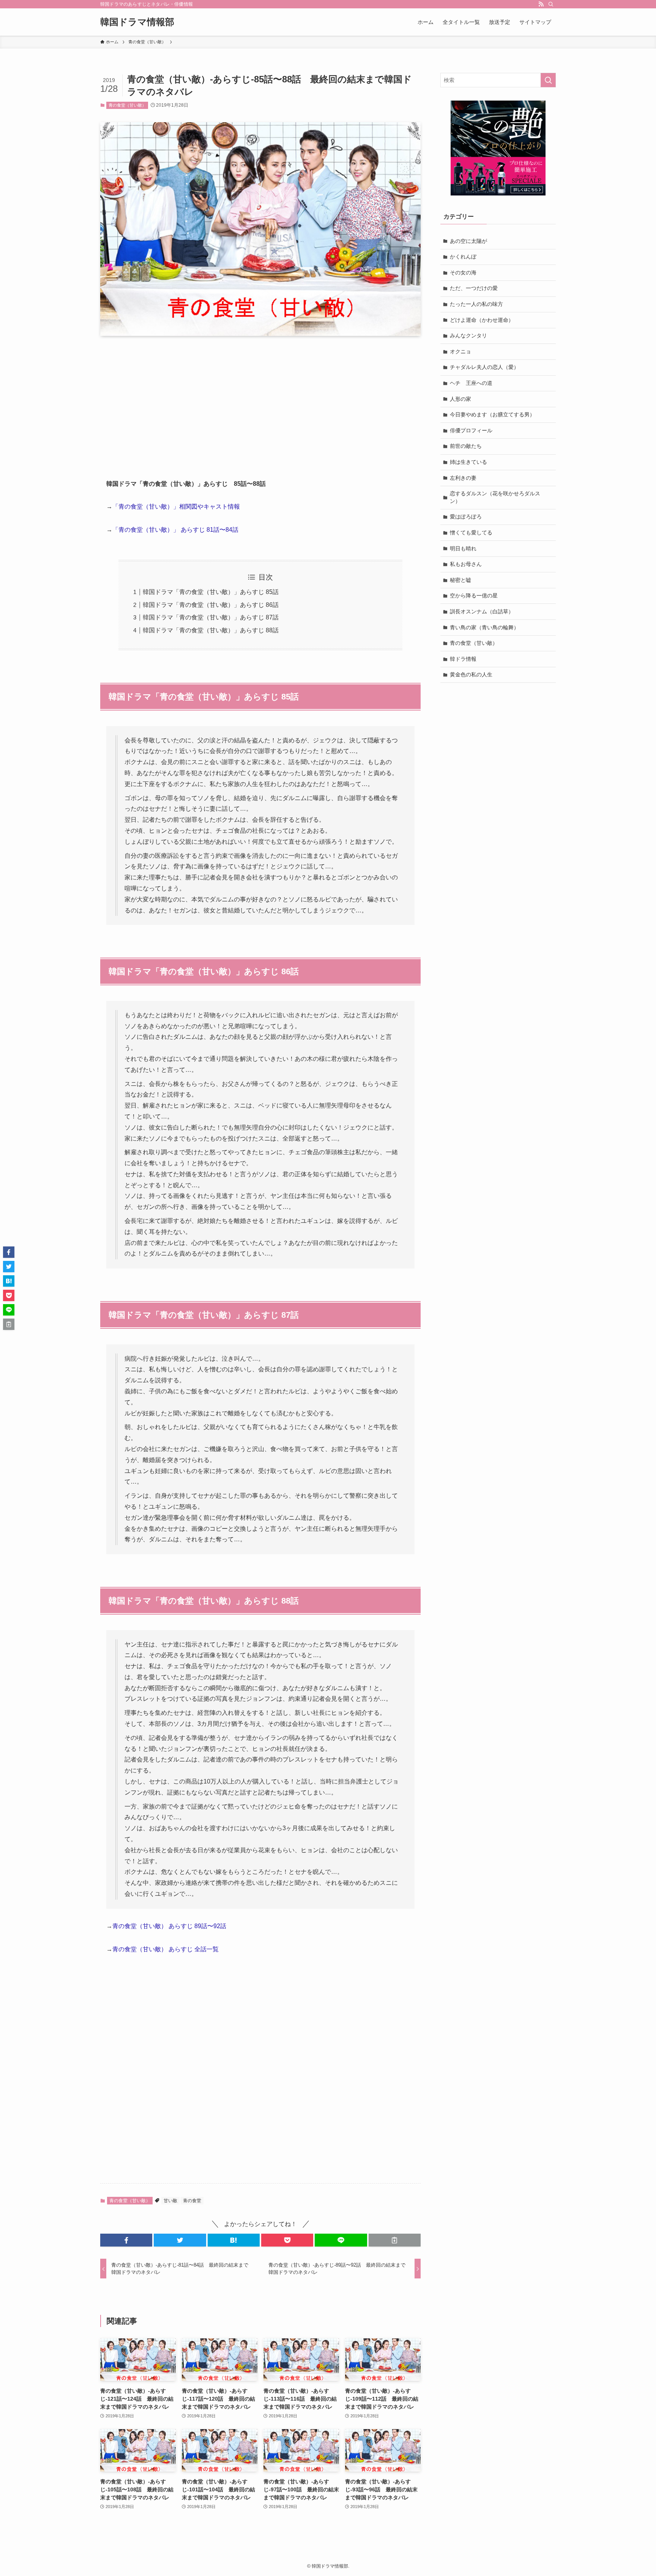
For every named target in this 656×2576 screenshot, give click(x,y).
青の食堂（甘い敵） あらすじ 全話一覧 (166, 1949)
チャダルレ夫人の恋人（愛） (484, 367)
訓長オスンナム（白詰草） (482, 611)
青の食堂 (192, 2201)
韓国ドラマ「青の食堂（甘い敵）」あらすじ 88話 (211, 630)
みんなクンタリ (468, 336)
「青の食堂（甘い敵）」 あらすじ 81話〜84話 (175, 530)
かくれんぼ (463, 257)
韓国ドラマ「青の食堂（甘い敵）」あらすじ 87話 (211, 617)
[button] (126, 2240)
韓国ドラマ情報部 (137, 22)
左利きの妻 (463, 478)
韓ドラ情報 (463, 659)
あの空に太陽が (468, 241)
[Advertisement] (260, 401)
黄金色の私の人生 (471, 674)
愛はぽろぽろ (466, 517)
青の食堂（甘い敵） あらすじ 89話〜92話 (169, 1926)
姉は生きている (468, 462)
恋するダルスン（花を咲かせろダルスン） (495, 497)
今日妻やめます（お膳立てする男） (492, 414)
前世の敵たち (466, 446)
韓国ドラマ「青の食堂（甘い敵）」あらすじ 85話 (211, 592)
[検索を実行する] (548, 80)
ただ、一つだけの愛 (474, 288)
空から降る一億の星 (474, 596)
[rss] (541, 4)
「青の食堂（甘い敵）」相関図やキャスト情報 (176, 507)
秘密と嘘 (460, 580)
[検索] (551, 4)
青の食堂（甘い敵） (127, 105)
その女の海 (463, 273)
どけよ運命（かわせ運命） (482, 320)
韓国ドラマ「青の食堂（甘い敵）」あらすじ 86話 (211, 605)
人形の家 (460, 399)
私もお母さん (466, 564)
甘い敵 (170, 2201)
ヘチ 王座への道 (471, 383)
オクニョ (460, 351)
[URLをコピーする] (395, 2240)
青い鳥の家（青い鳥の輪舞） (484, 627)
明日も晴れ (463, 548)
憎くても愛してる (471, 533)
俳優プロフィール (471, 430)
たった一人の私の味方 (476, 304)
